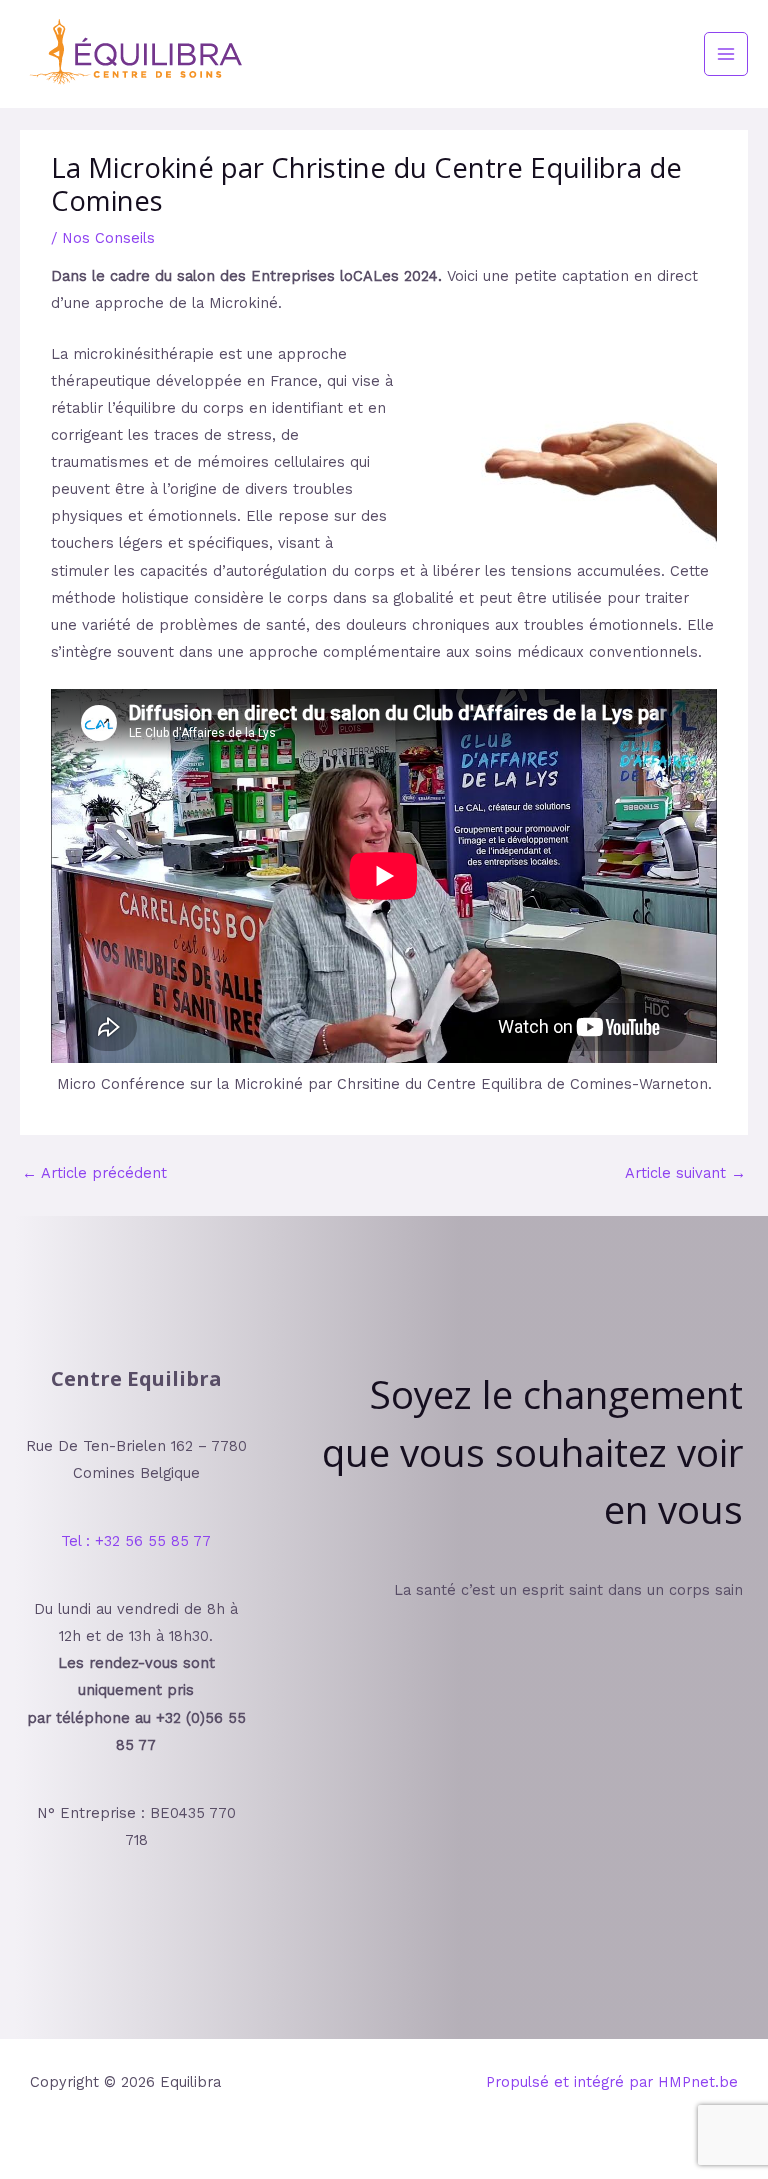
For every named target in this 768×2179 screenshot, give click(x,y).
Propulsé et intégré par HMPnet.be (612, 2082)
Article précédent (94, 1173)
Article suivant (685, 1173)
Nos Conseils (108, 238)
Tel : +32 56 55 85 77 (136, 1541)
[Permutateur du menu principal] (726, 54)
